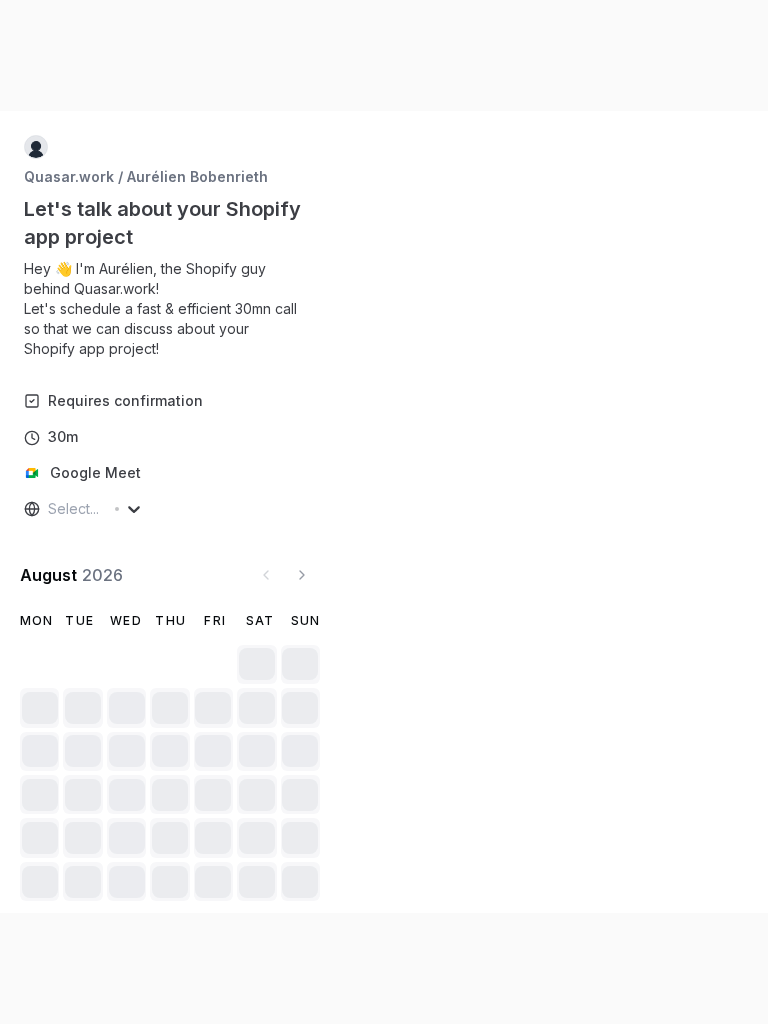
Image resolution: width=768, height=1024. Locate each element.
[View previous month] (266, 575)
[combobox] (50, 509)
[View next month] (302, 575)
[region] (170, 309)
